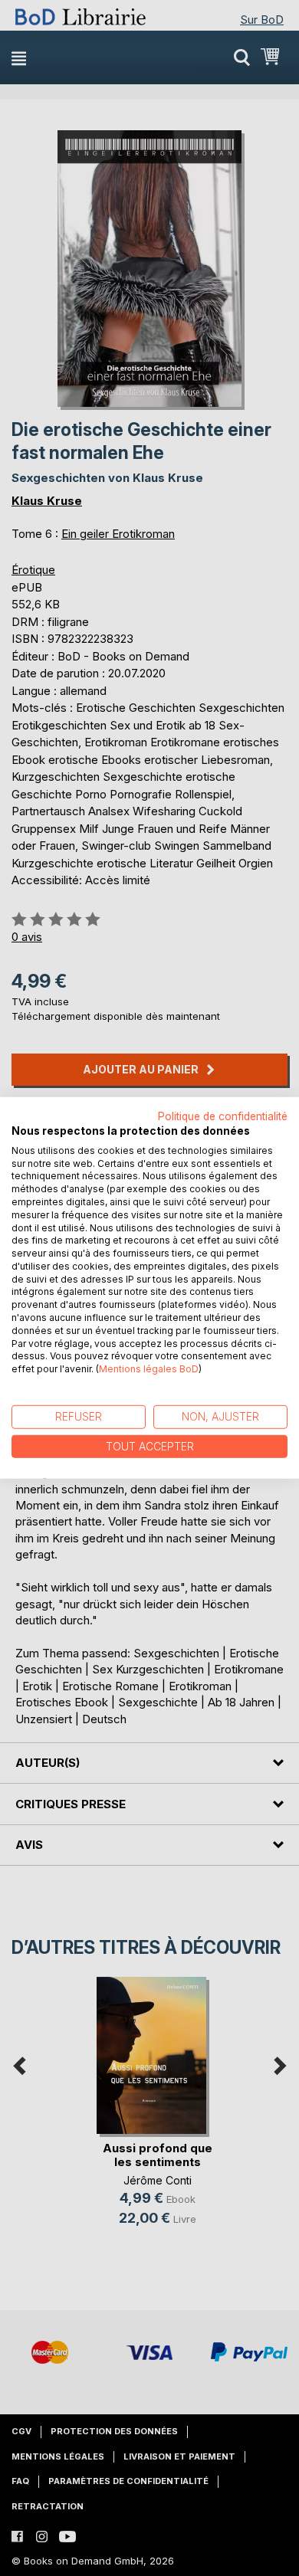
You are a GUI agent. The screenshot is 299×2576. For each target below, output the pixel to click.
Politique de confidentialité (223, 1116)
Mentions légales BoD (149, 1369)
